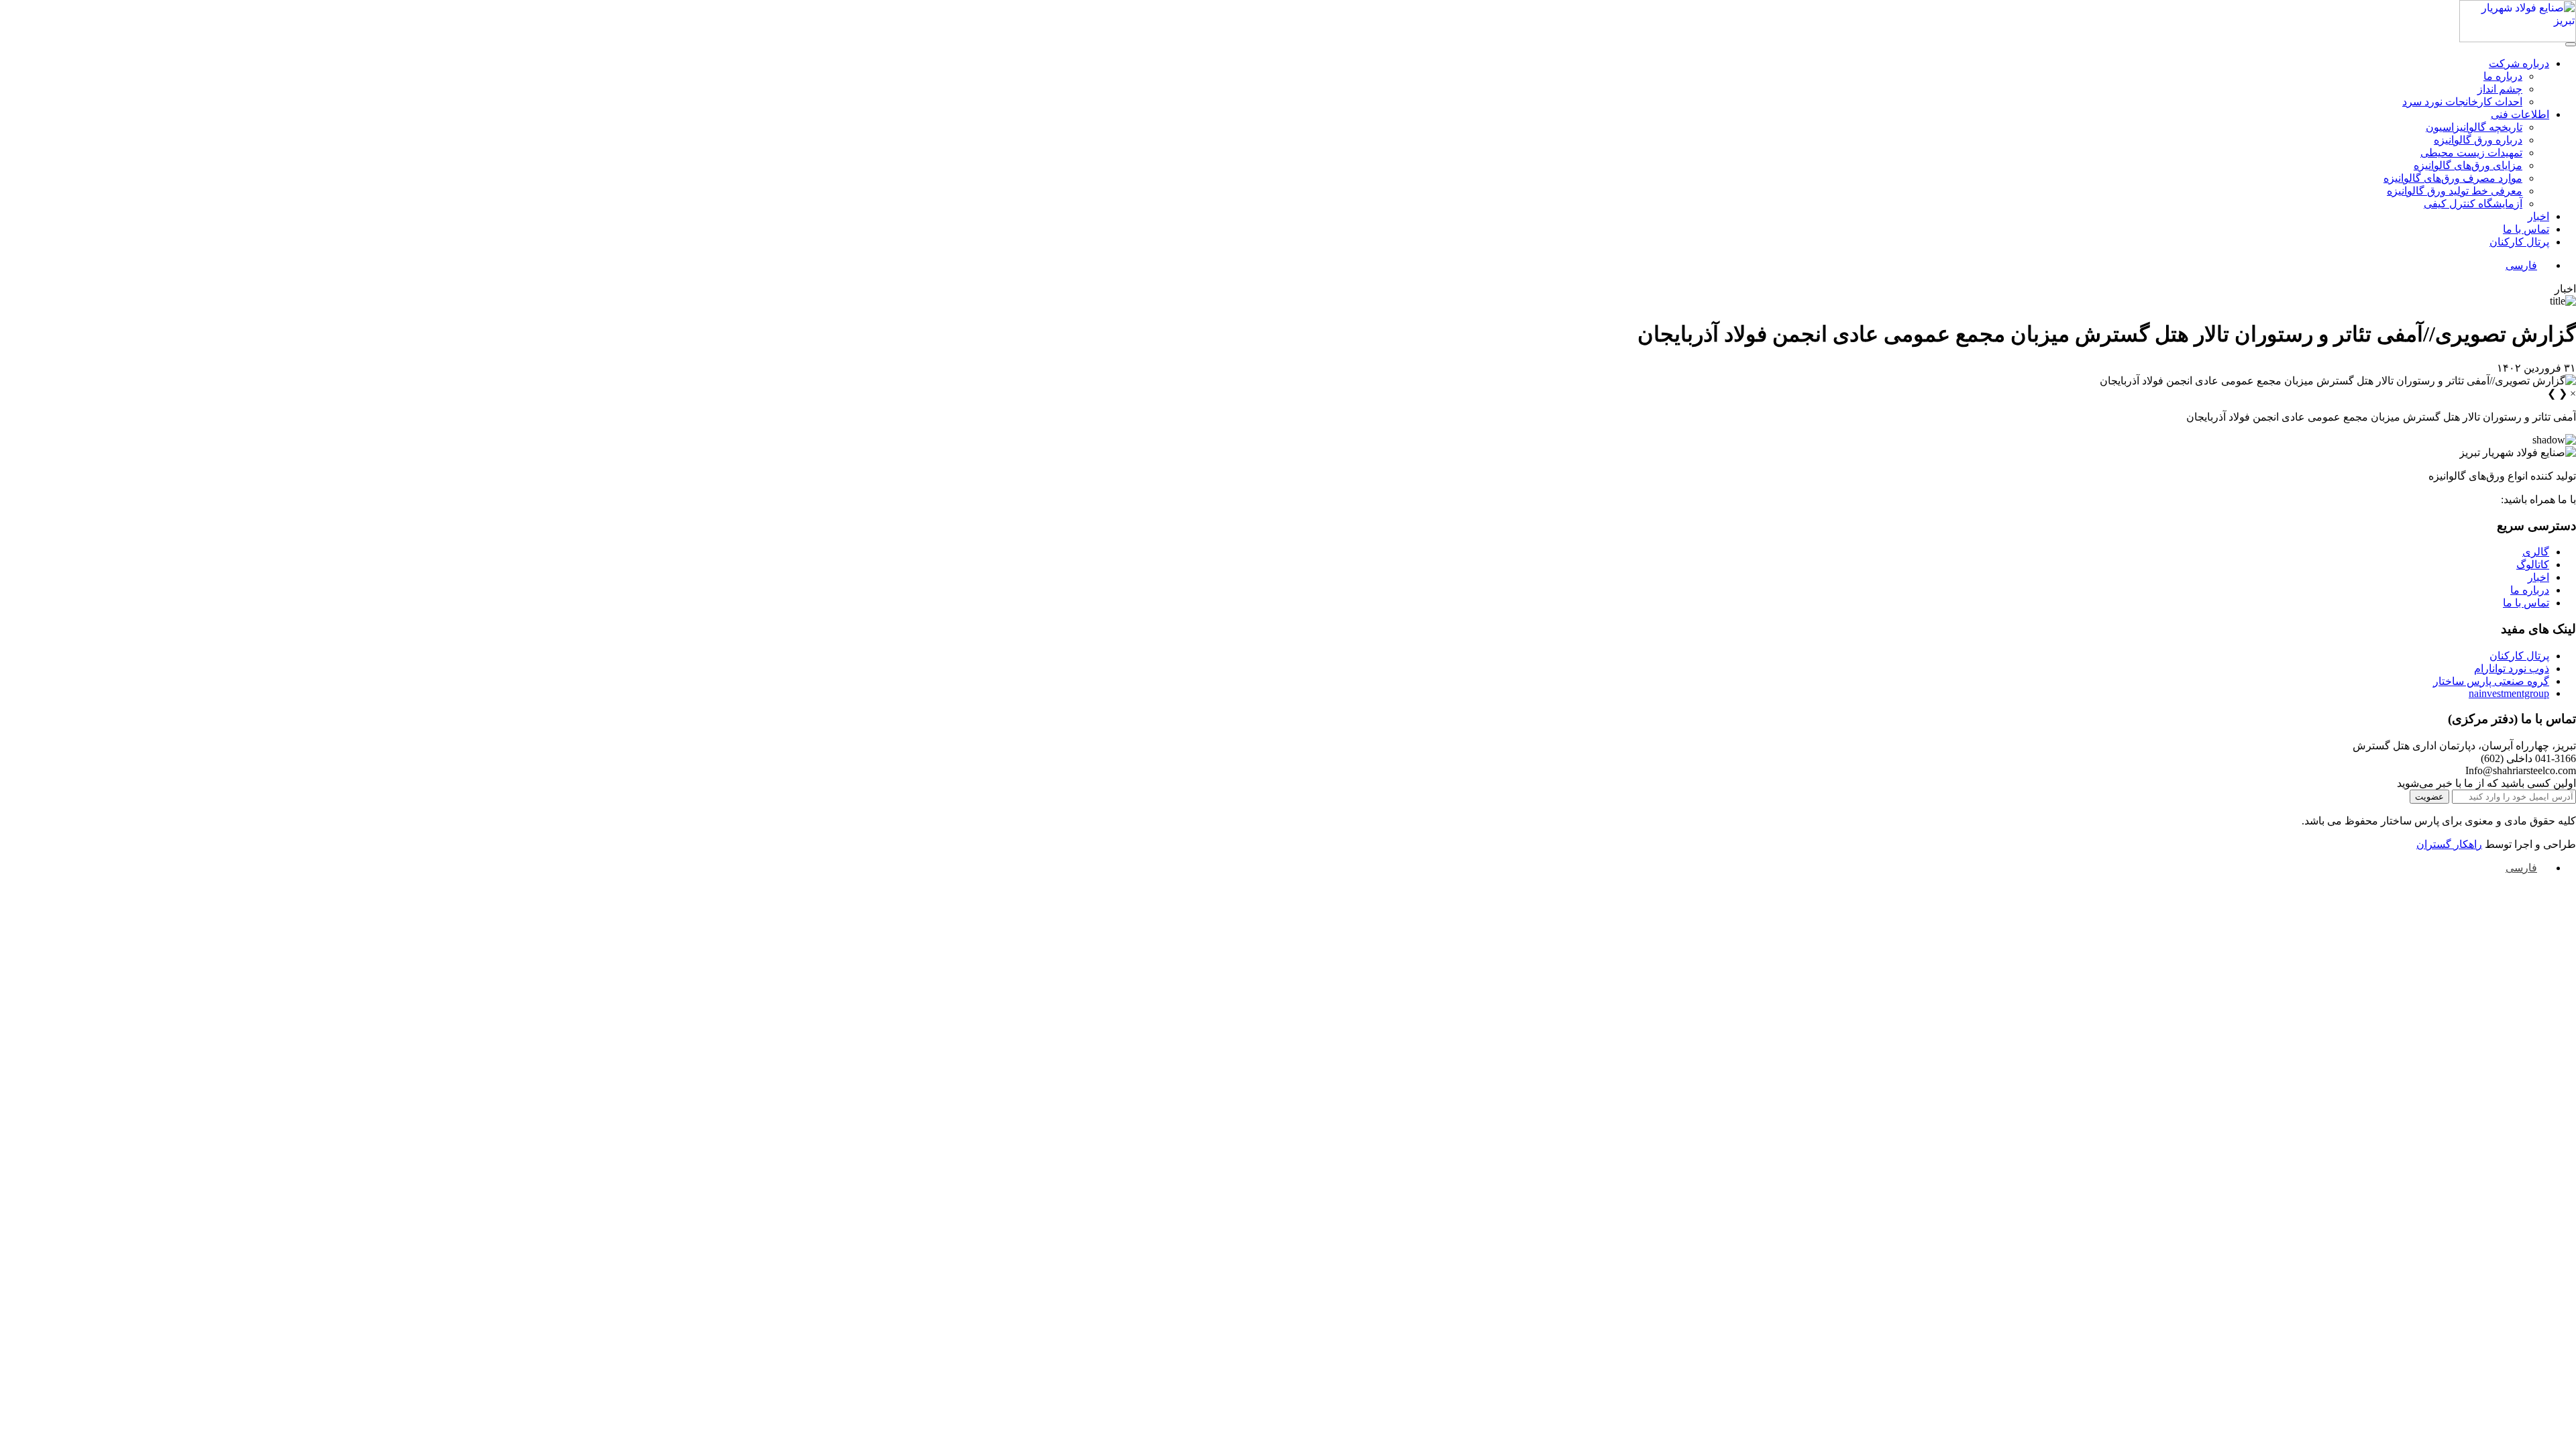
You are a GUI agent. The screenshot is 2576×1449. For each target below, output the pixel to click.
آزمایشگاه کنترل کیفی (2473, 204)
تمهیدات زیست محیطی (2471, 153)
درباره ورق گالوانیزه (2478, 140)
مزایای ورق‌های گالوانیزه (2468, 165)
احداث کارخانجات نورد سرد (2462, 102)
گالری (2536, 552)
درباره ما (2503, 76)
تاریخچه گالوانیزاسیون (2474, 127)
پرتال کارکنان (2519, 242)
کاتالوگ (2533, 565)
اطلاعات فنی (2520, 114)
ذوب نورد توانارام (2512, 668)
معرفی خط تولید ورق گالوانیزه (2455, 191)
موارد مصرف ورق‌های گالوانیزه (2453, 178)
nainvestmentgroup (2509, 693)
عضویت (2429, 797)
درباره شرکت (2519, 63)
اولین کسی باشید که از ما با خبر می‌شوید (2486, 783)
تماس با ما (2526, 229)
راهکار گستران (2449, 844)
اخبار (2538, 216)
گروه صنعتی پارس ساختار (2491, 681)
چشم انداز (2500, 89)
